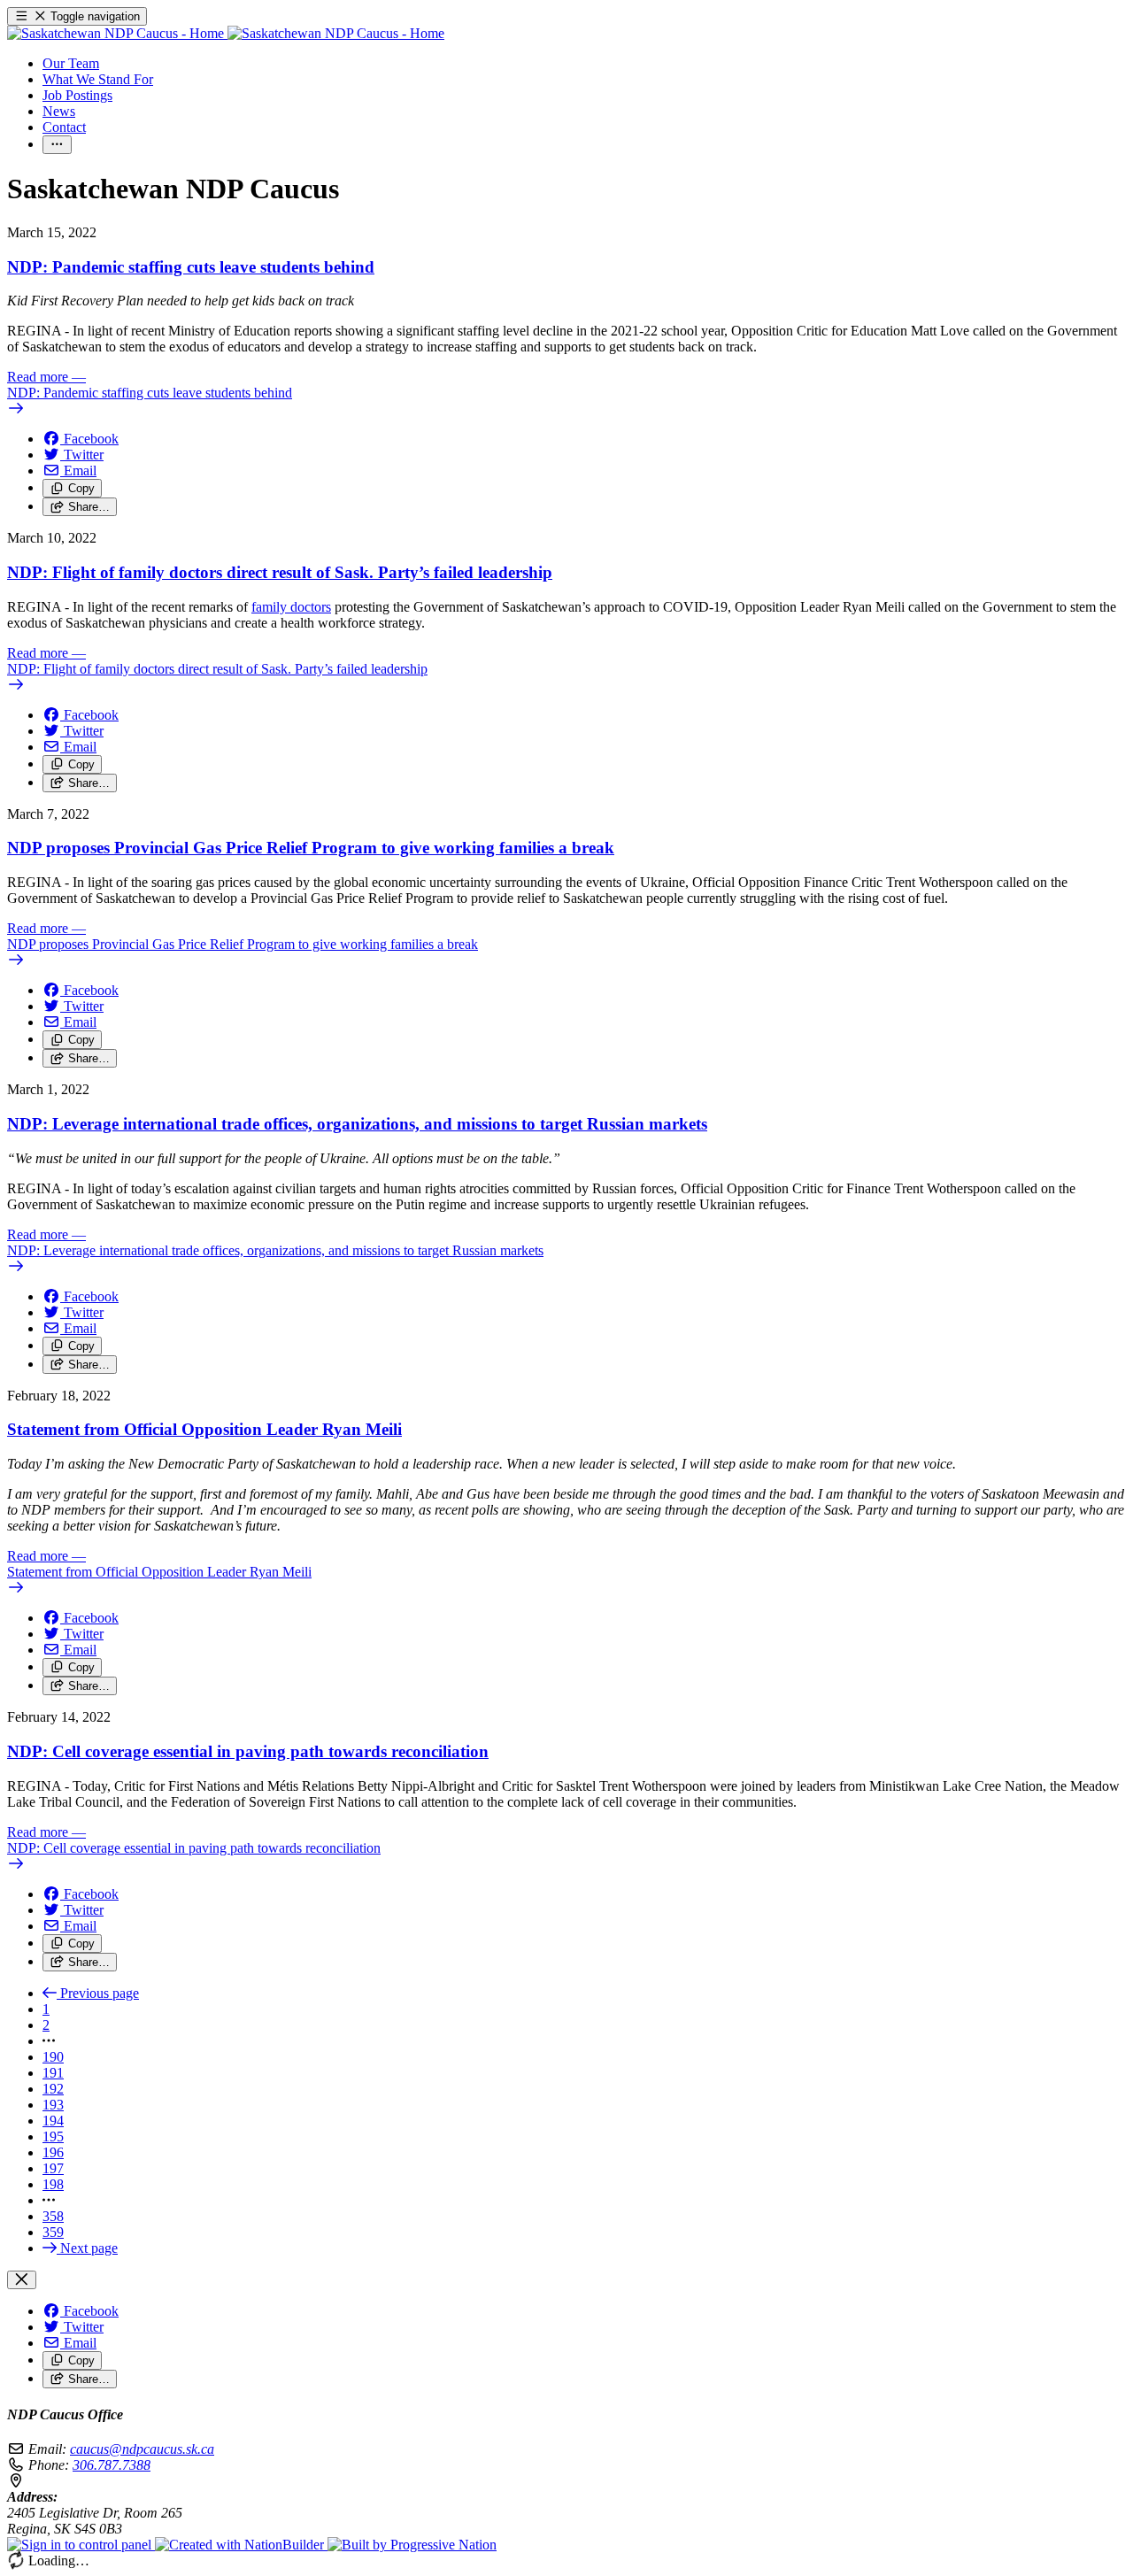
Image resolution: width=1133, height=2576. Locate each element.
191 (53, 2073)
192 (53, 2089)
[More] (57, 145)
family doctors (291, 607)
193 (53, 2105)
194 (53, 2121)
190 (53, 2057)
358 (53, 2216)
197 (53, 2168)
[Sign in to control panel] (81, 2545)
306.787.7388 (112, 2465)
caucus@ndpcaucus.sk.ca (142, 2449)
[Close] (22, 2280)
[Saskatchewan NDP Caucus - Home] (226, 33)
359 (53, 2232)
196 (53, 2152)
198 (53, 2184)
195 (53, 2136)
